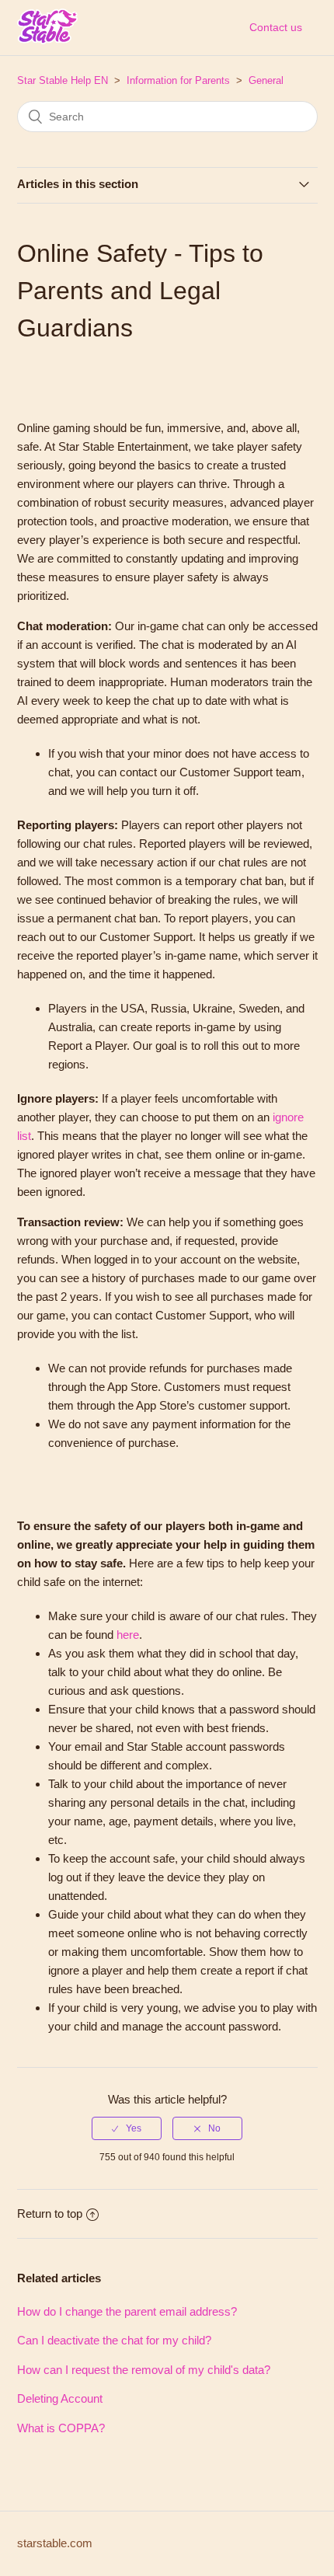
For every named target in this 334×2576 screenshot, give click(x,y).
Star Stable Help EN (63, 80)
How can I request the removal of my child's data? (144, 2370)
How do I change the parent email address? (127, 2311)
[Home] (47, 38)
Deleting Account (60, 2398)
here (128, 1635)
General (266, 80)
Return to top (50, 2213)
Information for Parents (178, 80)
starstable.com (55, 2543)
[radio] (127, 2128)
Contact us (276, 27)
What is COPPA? (61, 2428)
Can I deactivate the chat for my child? (114, 2340)
